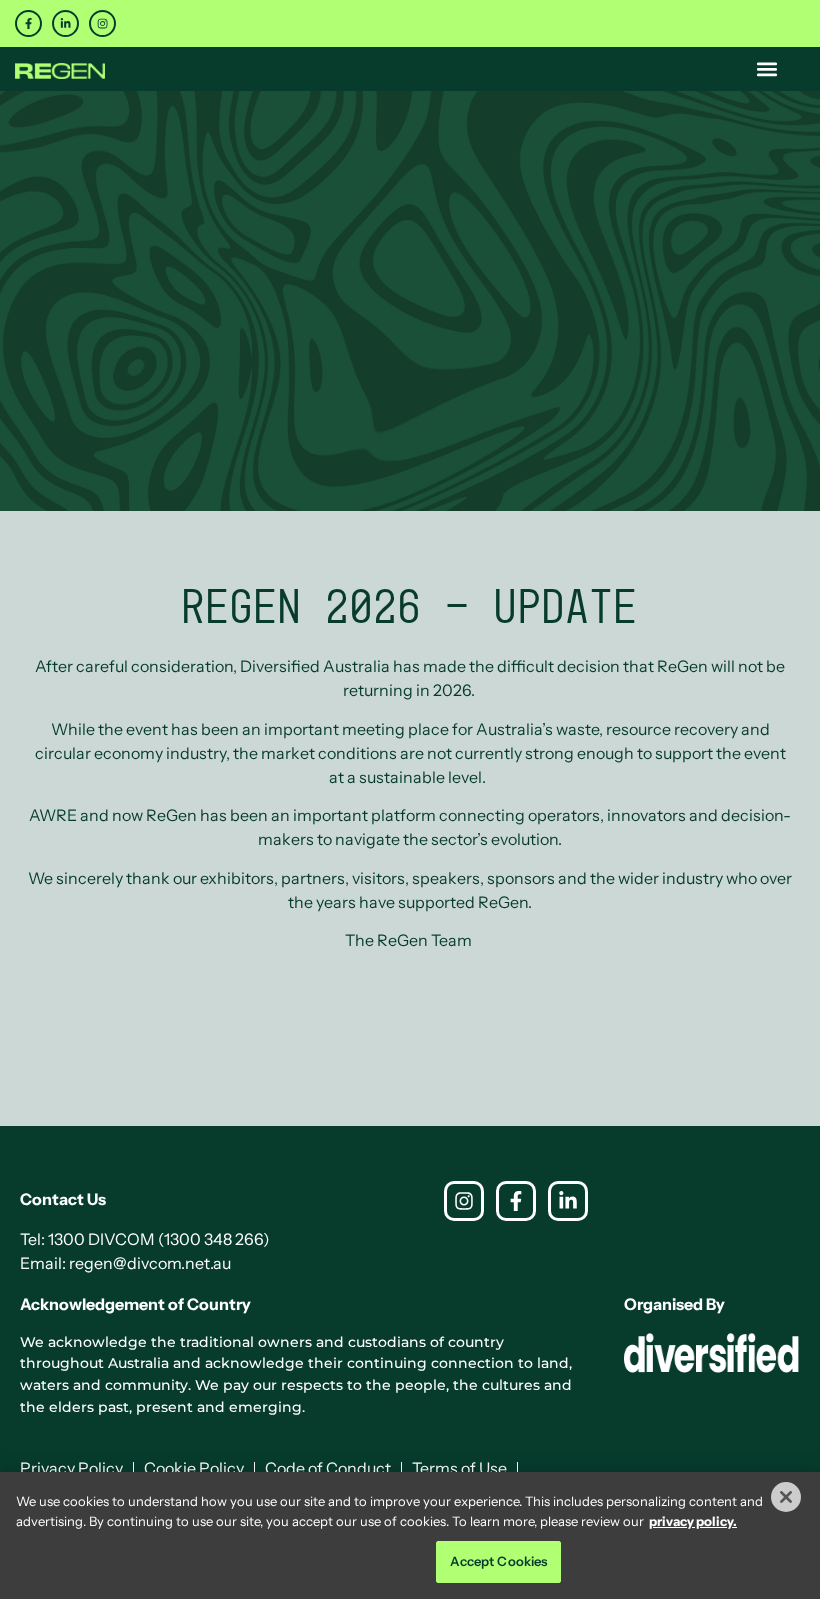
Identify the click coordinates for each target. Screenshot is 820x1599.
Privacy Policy (71, 1468)
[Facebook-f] (28, 23)
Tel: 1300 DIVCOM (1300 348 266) (145, 1239)
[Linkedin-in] (65, 23)
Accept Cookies (499, 1561)
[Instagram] (102, 23)
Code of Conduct (328, 1468)
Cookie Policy (194, 1468)
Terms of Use (459, 1468)
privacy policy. (693, 1521)
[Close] (786, 1497)
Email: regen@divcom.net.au (125, 1263)
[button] (766, 68)
